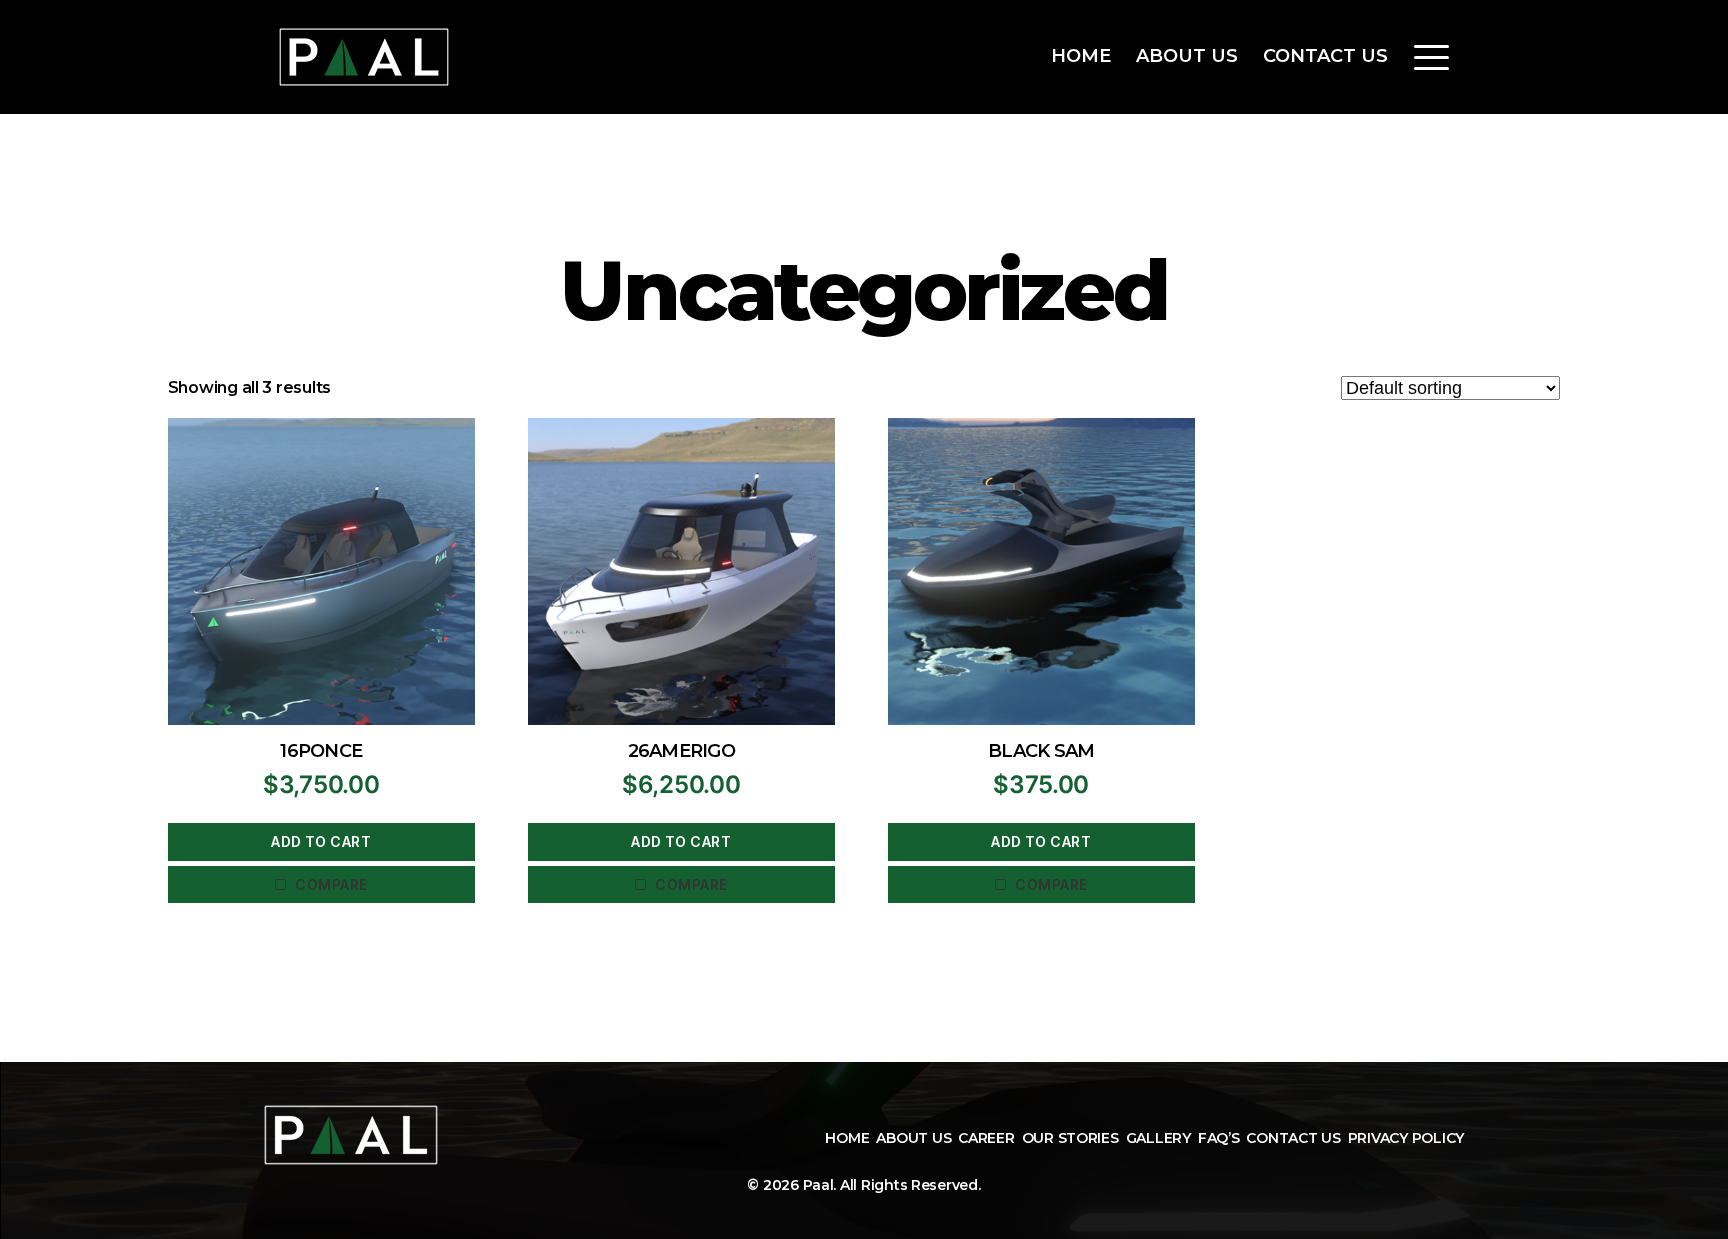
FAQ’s (1219, 1138)
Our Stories (1070, 1138)
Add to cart (321, 841)
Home (1081, 56)
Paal (818, 1185)
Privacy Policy (1406, 1138)
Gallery (1158, 1138)
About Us (1187, 56)
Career (986, 1138)
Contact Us (1325, 56)
